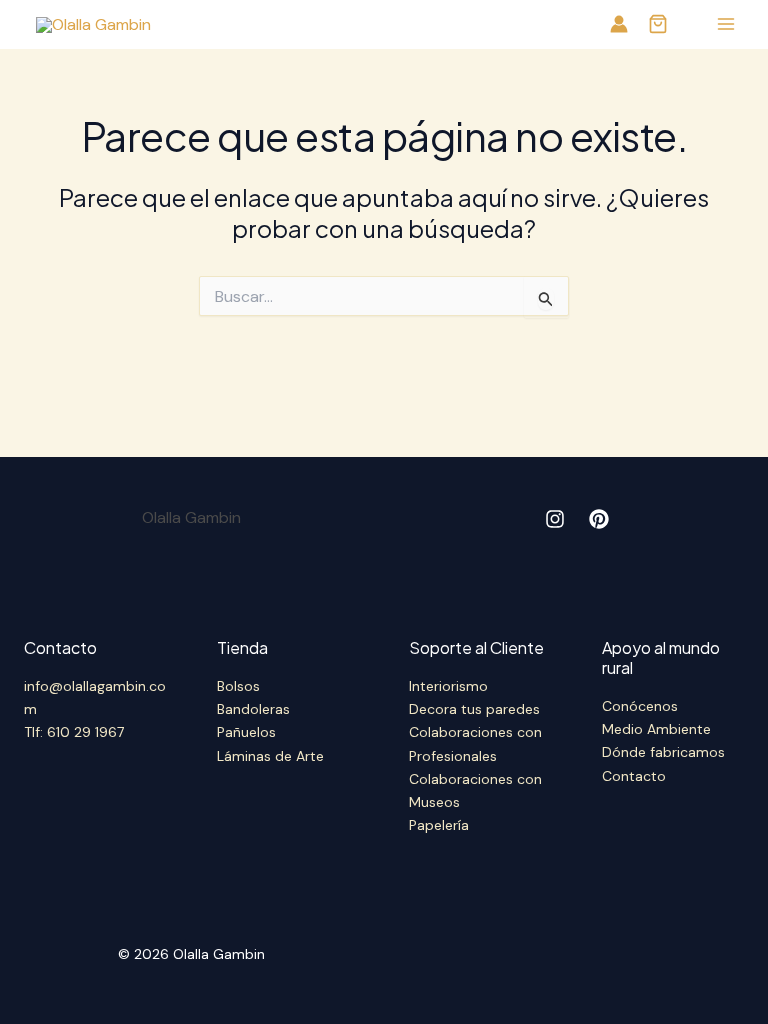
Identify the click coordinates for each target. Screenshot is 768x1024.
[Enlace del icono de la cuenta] (619, 24)
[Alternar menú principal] (726, 24)
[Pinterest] (599, 519)
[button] (658, 26)
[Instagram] (555, 519)
